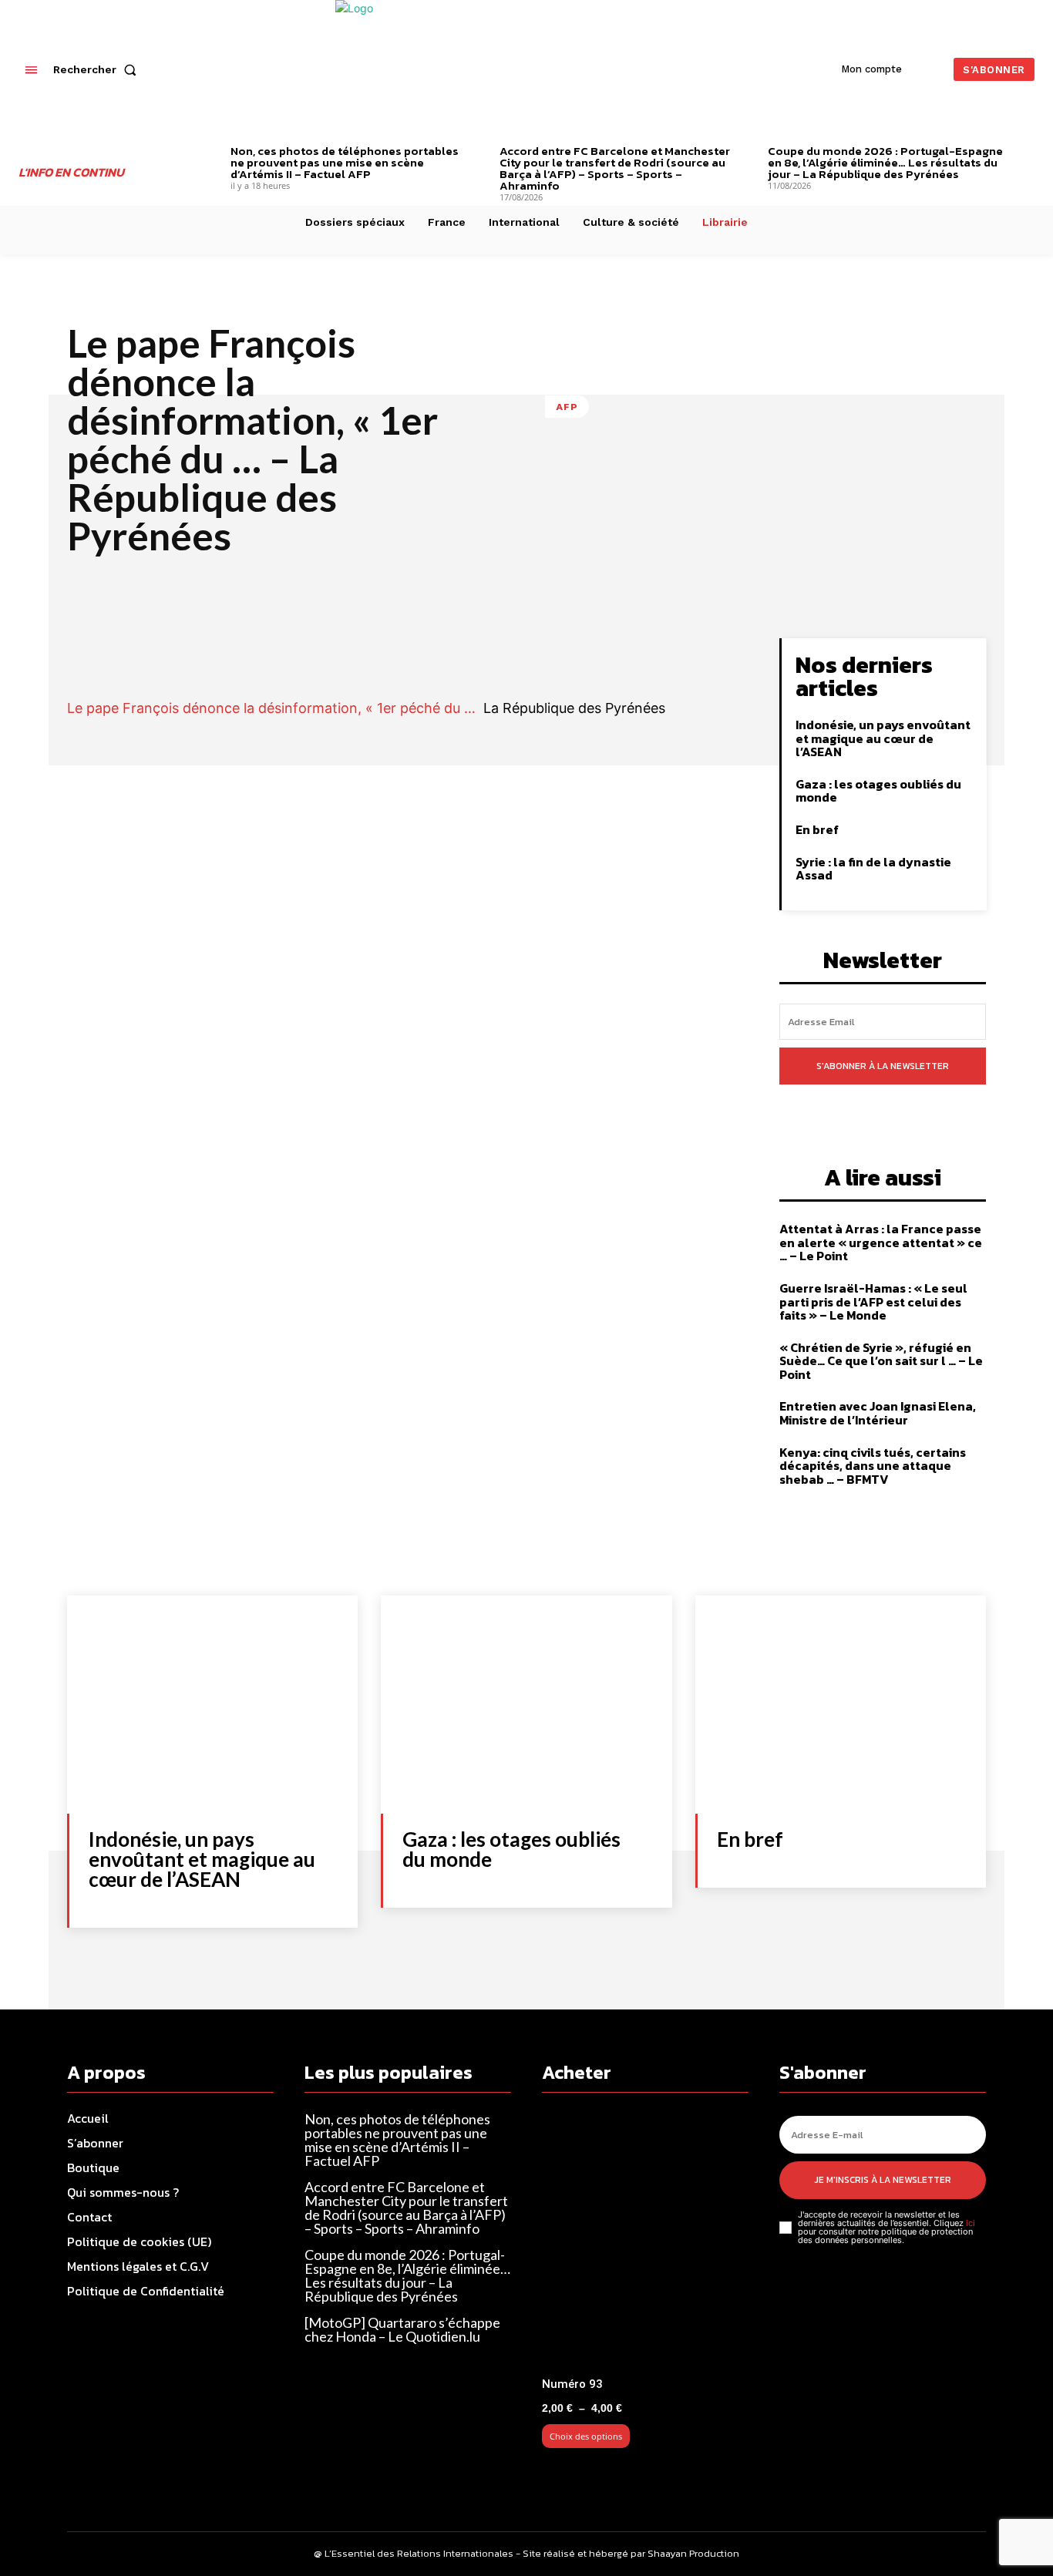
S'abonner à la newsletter (883, 1066)
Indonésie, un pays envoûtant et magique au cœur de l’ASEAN (883, 738)
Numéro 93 (572, 2384)
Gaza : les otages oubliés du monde (878, 791)
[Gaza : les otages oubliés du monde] (526, 1705)
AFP (567, 407)
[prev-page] (207, 153)
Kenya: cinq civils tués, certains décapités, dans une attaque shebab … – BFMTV (873, 1466)
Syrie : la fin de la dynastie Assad (873, 869)
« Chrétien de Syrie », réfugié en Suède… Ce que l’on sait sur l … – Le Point (881, 1361)
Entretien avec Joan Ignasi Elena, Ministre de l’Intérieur (878, 1413)
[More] (694, 654)
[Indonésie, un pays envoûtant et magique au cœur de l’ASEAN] (212, 1705)
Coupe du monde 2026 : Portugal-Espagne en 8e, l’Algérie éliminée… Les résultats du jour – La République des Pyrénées (885, 162)
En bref (817, 829)
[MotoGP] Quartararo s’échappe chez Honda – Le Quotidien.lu (402, 2329)
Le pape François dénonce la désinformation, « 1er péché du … (271, 708)
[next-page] (1029, 153)
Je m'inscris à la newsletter (883, 2180)
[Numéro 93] (645, 2241)
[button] (98, 69)
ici (971, 2223)
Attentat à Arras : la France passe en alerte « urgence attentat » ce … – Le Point (881, 1242)
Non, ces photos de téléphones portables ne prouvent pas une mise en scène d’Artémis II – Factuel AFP (345, 162)
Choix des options (586, 2436)
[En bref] (841, 1705)
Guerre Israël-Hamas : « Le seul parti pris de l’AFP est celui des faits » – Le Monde (873, 1301)
